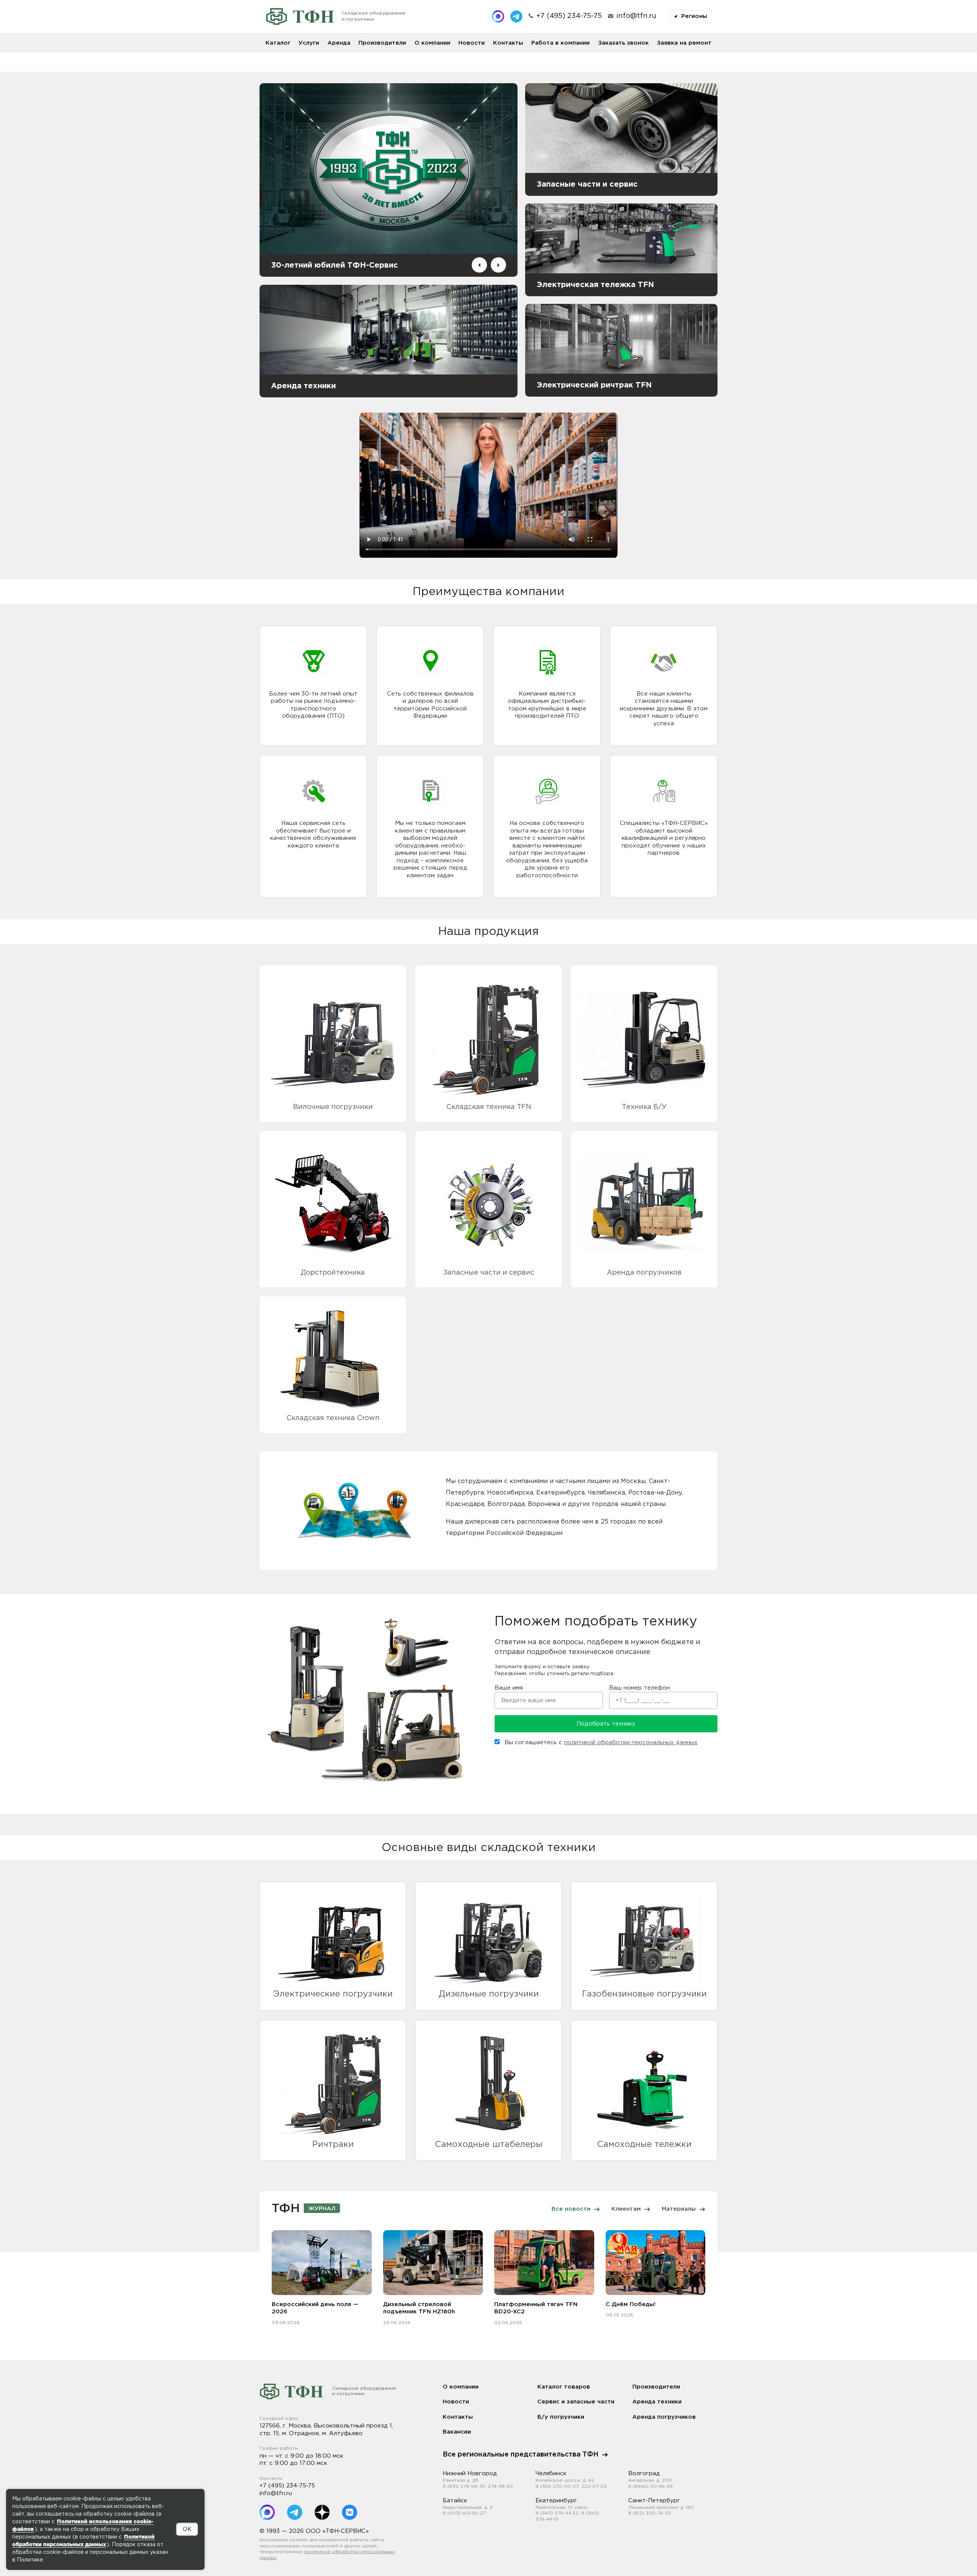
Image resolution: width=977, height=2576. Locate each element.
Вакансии (457, 2432)
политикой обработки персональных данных (631, 1742)
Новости (472, 43)
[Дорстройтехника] (333, 1204)
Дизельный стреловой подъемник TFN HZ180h (419, 2308)
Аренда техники (657, 2402)
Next (498, 265)
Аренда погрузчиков (664, 2417)
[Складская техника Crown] (333, 1360)
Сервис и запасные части (576, 2402)
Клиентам (626, 2209)
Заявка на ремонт (684, 43)
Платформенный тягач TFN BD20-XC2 (536, 2308)
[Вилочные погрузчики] (333, 1039)
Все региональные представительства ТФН (521, 2455)
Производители (382, 43)
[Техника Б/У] (644, 1039)
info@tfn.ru (636, 16)
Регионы (693, 16)
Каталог (278, 43)
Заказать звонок (623, 43)
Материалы (679, 2209)
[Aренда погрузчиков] (644, 1204)
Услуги (309, 43)
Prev (479, 265)
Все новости (571, 2209)
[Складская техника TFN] (488, 1039)
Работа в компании (560, 43)
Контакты (508, 43)
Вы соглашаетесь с (600, 1742)
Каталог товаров (564, 2387)
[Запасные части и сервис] (488, 1204)
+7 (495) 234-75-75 (287, 2486)
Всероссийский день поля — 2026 (315, 2308)
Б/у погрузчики (561, 2417)
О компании (432, 43)
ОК (187, 2529)
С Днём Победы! (631, 2304)
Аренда (339, 43)
